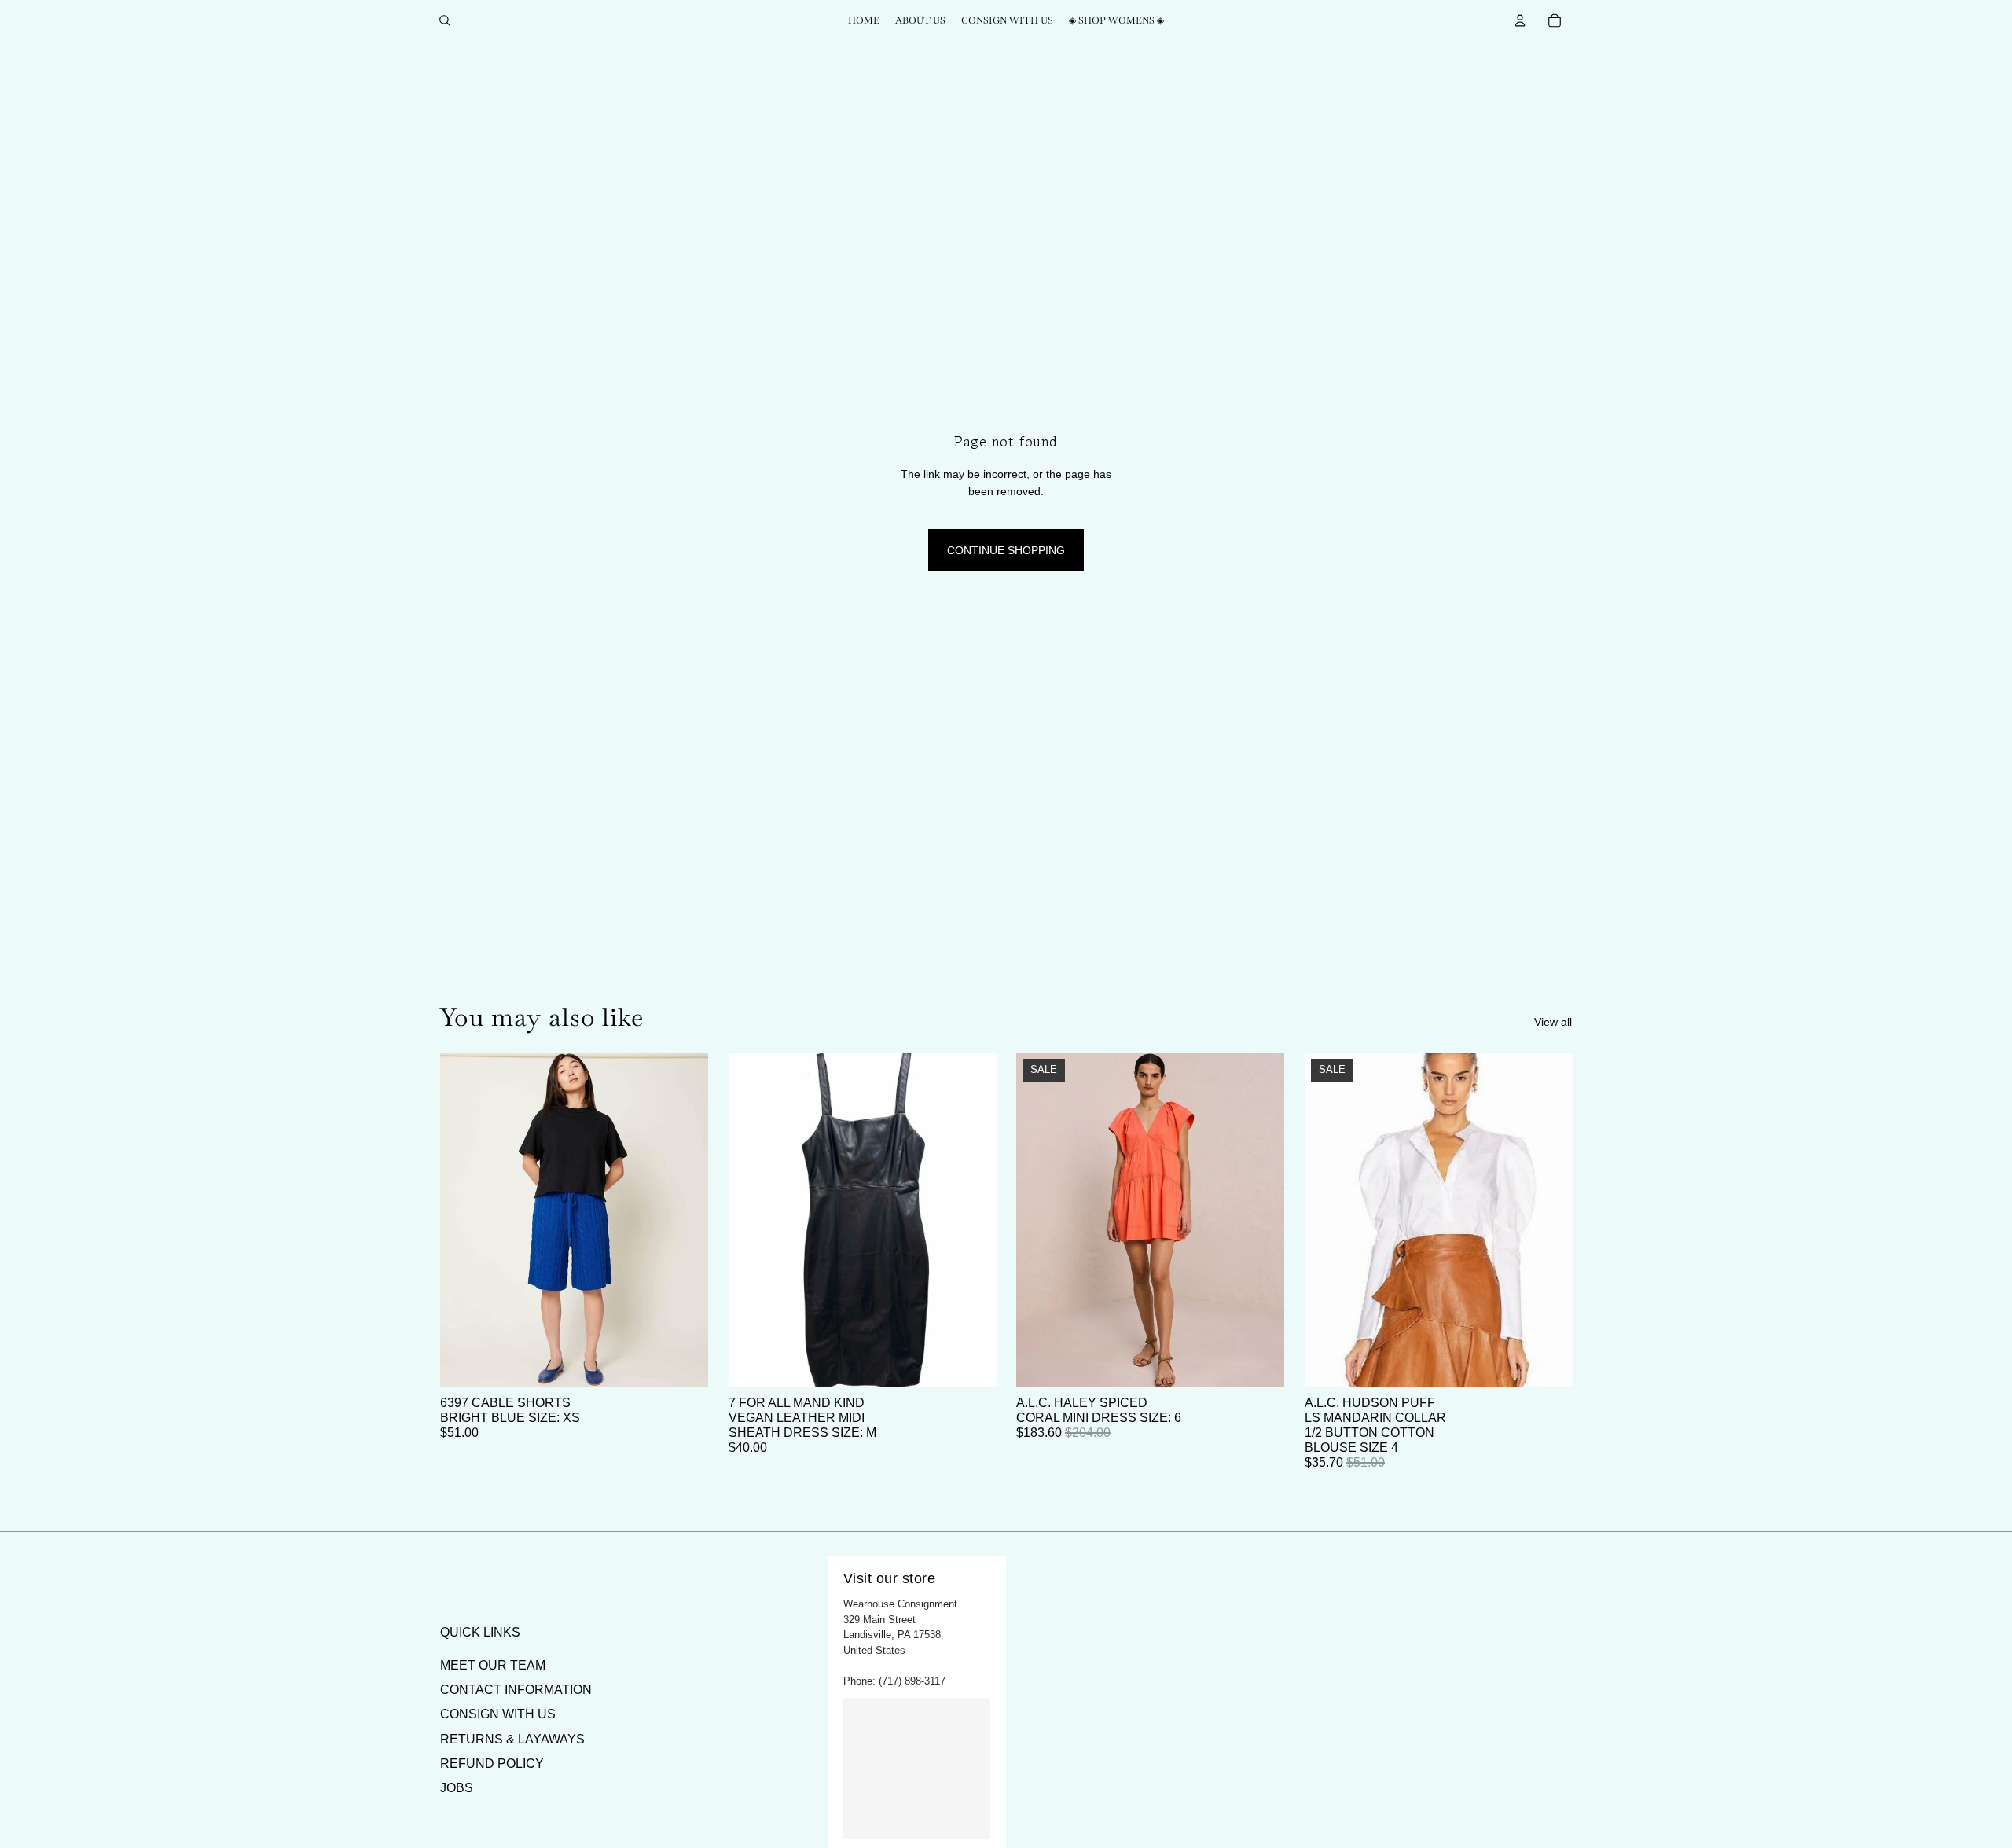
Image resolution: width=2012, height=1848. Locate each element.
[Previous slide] (464, 1220)
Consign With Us (498, 1714)
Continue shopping (1006, 550)
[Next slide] (685, 1220)
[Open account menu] (1520, 20)
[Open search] (445, 20)
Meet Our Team (493, 1665)
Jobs (457, 1788)
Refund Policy (492, 1763)
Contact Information (516, 1690)
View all (1553, 1022)
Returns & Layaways (512, 1739)
